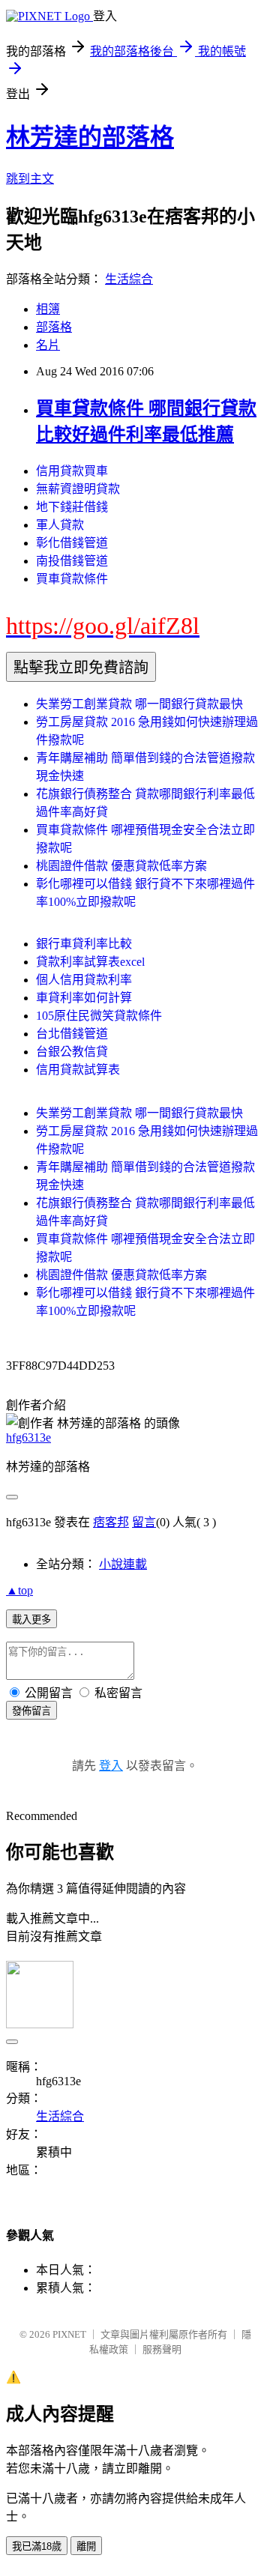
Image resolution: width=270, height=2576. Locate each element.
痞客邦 (111, 1522)
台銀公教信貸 (72, 1052)
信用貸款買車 (72, 471)
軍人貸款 (60, 525)
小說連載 (123, 1564)
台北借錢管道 (72, 1034)
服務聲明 (162, 2349)
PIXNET (69, 2334)
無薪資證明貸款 (78, 489)
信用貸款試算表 (78, 1070)
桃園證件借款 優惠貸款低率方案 (121, 866)
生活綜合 (129, 279)
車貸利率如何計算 (84, 998)
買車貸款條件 (72, 579)
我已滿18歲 (37, 2546)
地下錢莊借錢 (72, 507)
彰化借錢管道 (72, 543)
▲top (19, 1590)
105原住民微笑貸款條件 (99, 1016)
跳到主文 (30, 179)
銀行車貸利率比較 (84, 944)
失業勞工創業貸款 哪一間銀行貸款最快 (139, 704)
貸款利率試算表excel (90, 962)
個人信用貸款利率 (84, 980)
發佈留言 (31, 1711)
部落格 (54, 327)
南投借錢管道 (72, 561)
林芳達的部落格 (90, 137)
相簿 (48, 309)
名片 (48, 345)
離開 (86, 2546)
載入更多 (31, 1620)
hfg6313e (28, 1437)
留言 (144, 1522)
